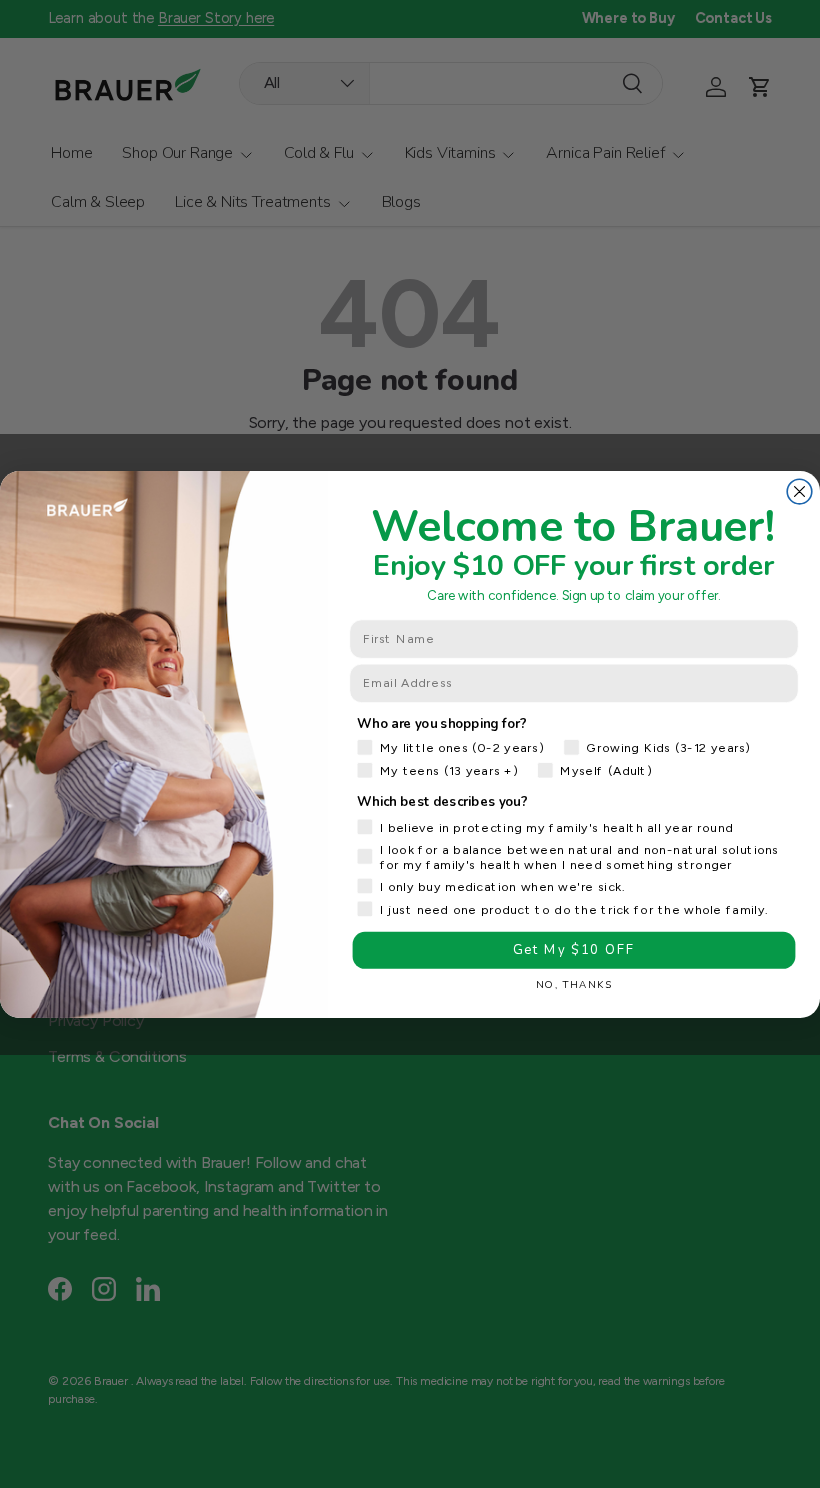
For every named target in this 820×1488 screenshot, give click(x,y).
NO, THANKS (574, 984)
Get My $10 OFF (573, 950)
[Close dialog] (799, 491)
